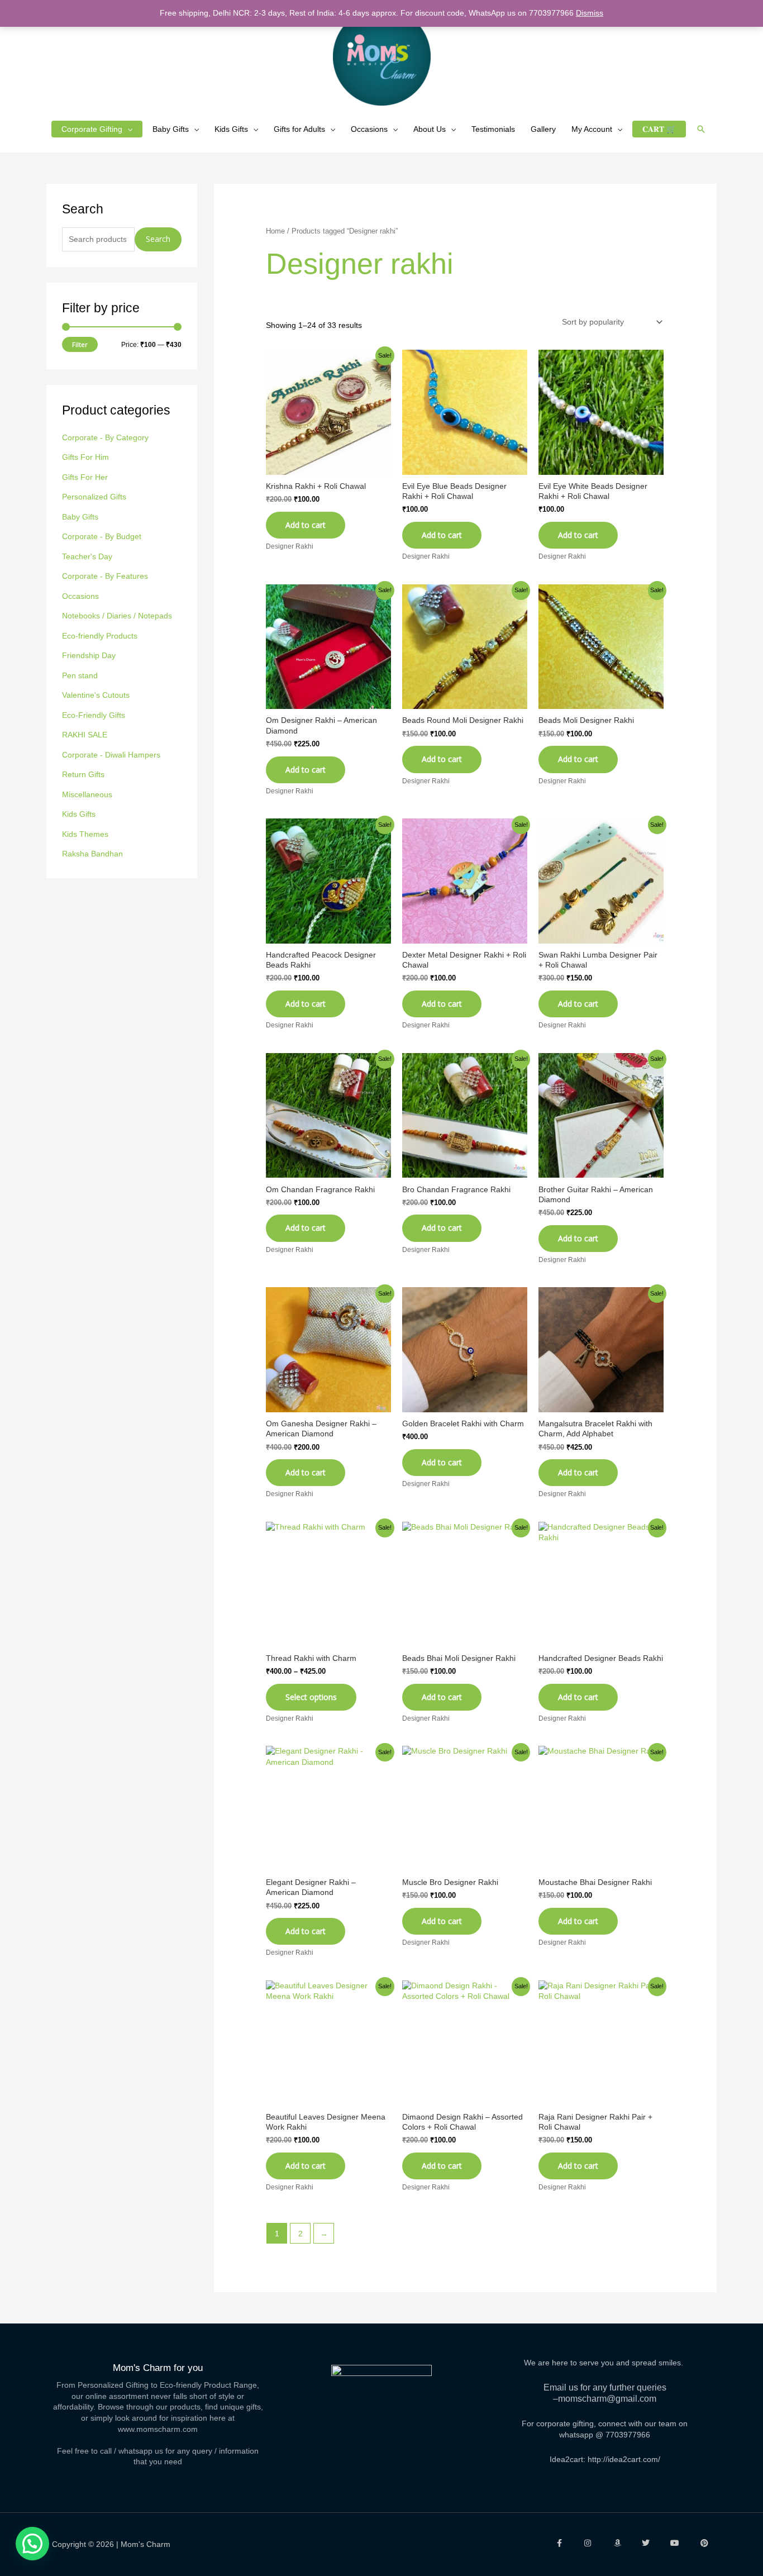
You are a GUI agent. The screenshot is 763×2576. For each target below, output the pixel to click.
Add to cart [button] (306, 525)
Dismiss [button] (590, 13)
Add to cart (578, 1472)
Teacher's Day (87, 556)
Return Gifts (83, 774)
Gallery (543, 129)
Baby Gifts (171, 129)
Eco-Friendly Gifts (94, 715)
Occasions (369, 129)
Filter (80, 344)
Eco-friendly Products (100, 636)
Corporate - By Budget (102, 536)
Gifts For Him (85, 457)
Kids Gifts (231, 129)
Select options (311, 1697)
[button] (701, 129)
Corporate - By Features (105, 576)
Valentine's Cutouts (96, 695)
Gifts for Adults (299, 129)
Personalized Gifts (94, 497)
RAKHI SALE (85, 735)
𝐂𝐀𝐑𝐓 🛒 (659, 129)
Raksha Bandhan (92, 854)
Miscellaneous (87, 794)
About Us (430, 129)
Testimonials (493, 129)
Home (275, 231)
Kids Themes (85, 834)
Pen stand (80, 675)
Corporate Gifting (92, 129)
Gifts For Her (85, 477)
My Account (592, 129)
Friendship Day (89, 655)
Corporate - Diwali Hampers (111, 755)
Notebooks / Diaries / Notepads (117, 616)
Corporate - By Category (105, 437)
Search (158, 239)
